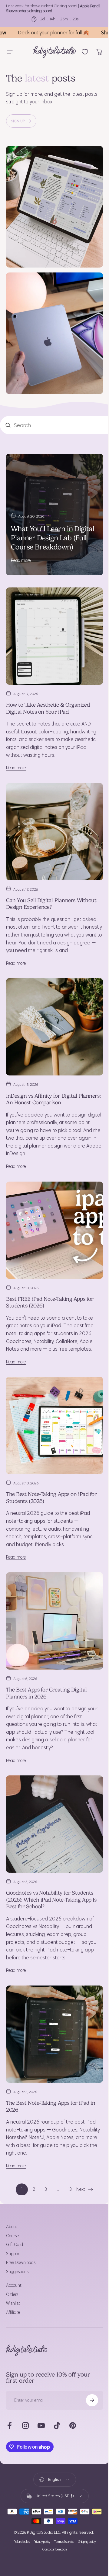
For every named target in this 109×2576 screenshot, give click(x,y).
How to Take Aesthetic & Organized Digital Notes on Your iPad (48, 687)
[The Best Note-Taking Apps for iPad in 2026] (52, 1991)
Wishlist (13, 2258)
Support (13, 2208)
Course (12, 2190)
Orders (12, 2249)
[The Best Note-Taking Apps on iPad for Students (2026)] (52, 1395)
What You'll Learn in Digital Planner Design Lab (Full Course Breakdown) (52, 521)
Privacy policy (40, 2496)
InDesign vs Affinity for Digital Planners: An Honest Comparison (45, 1076)
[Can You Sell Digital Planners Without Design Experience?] (52, 807)
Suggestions (17, 2226)
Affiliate (13, 2267)
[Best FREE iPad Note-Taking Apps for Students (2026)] (52, 1205)
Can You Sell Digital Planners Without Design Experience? (51, 877)
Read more (21, 543)
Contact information (52, 2504)
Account (14, 2240)
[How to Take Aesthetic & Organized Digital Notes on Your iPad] (52, 616)
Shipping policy (84, 2496)
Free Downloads (21, 2217)
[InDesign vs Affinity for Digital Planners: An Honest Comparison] (52, 1006)
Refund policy (19, 2496)
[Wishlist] (80, 52)
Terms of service (62, 2496)
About (12, 2181)
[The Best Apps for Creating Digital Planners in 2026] (52, 1586)
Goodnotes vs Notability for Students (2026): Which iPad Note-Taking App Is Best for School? (51, 1858)
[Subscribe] (88, 2354)
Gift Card (15, 2199)
